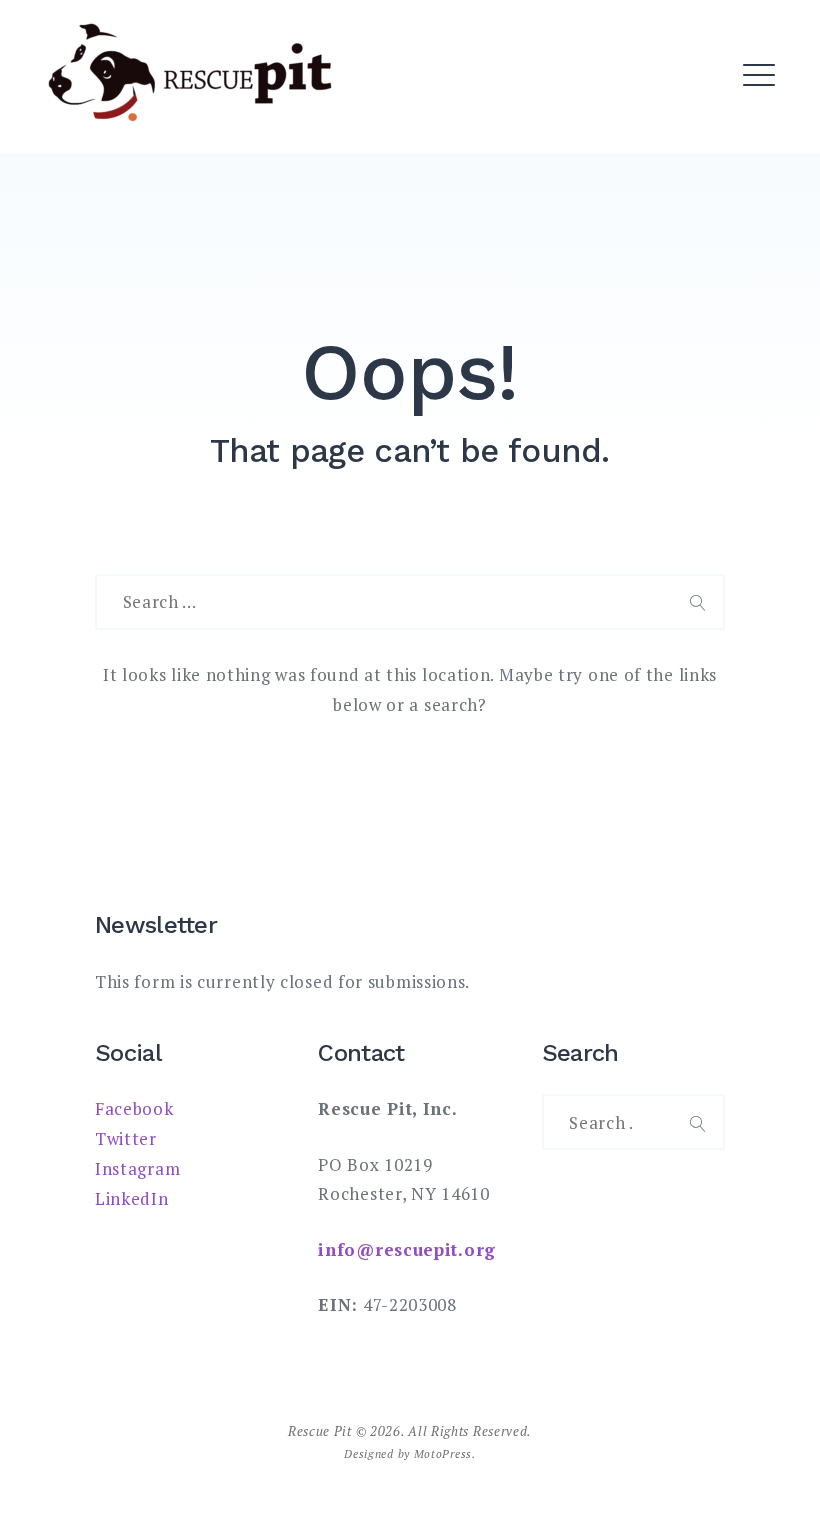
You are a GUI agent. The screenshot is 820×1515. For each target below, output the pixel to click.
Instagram (137, 1168)
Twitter (126, 1138)
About (287, 109)
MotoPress (443, 1453)
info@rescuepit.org (407, 1249)
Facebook (134, 1108)
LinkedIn (132, 1198)
